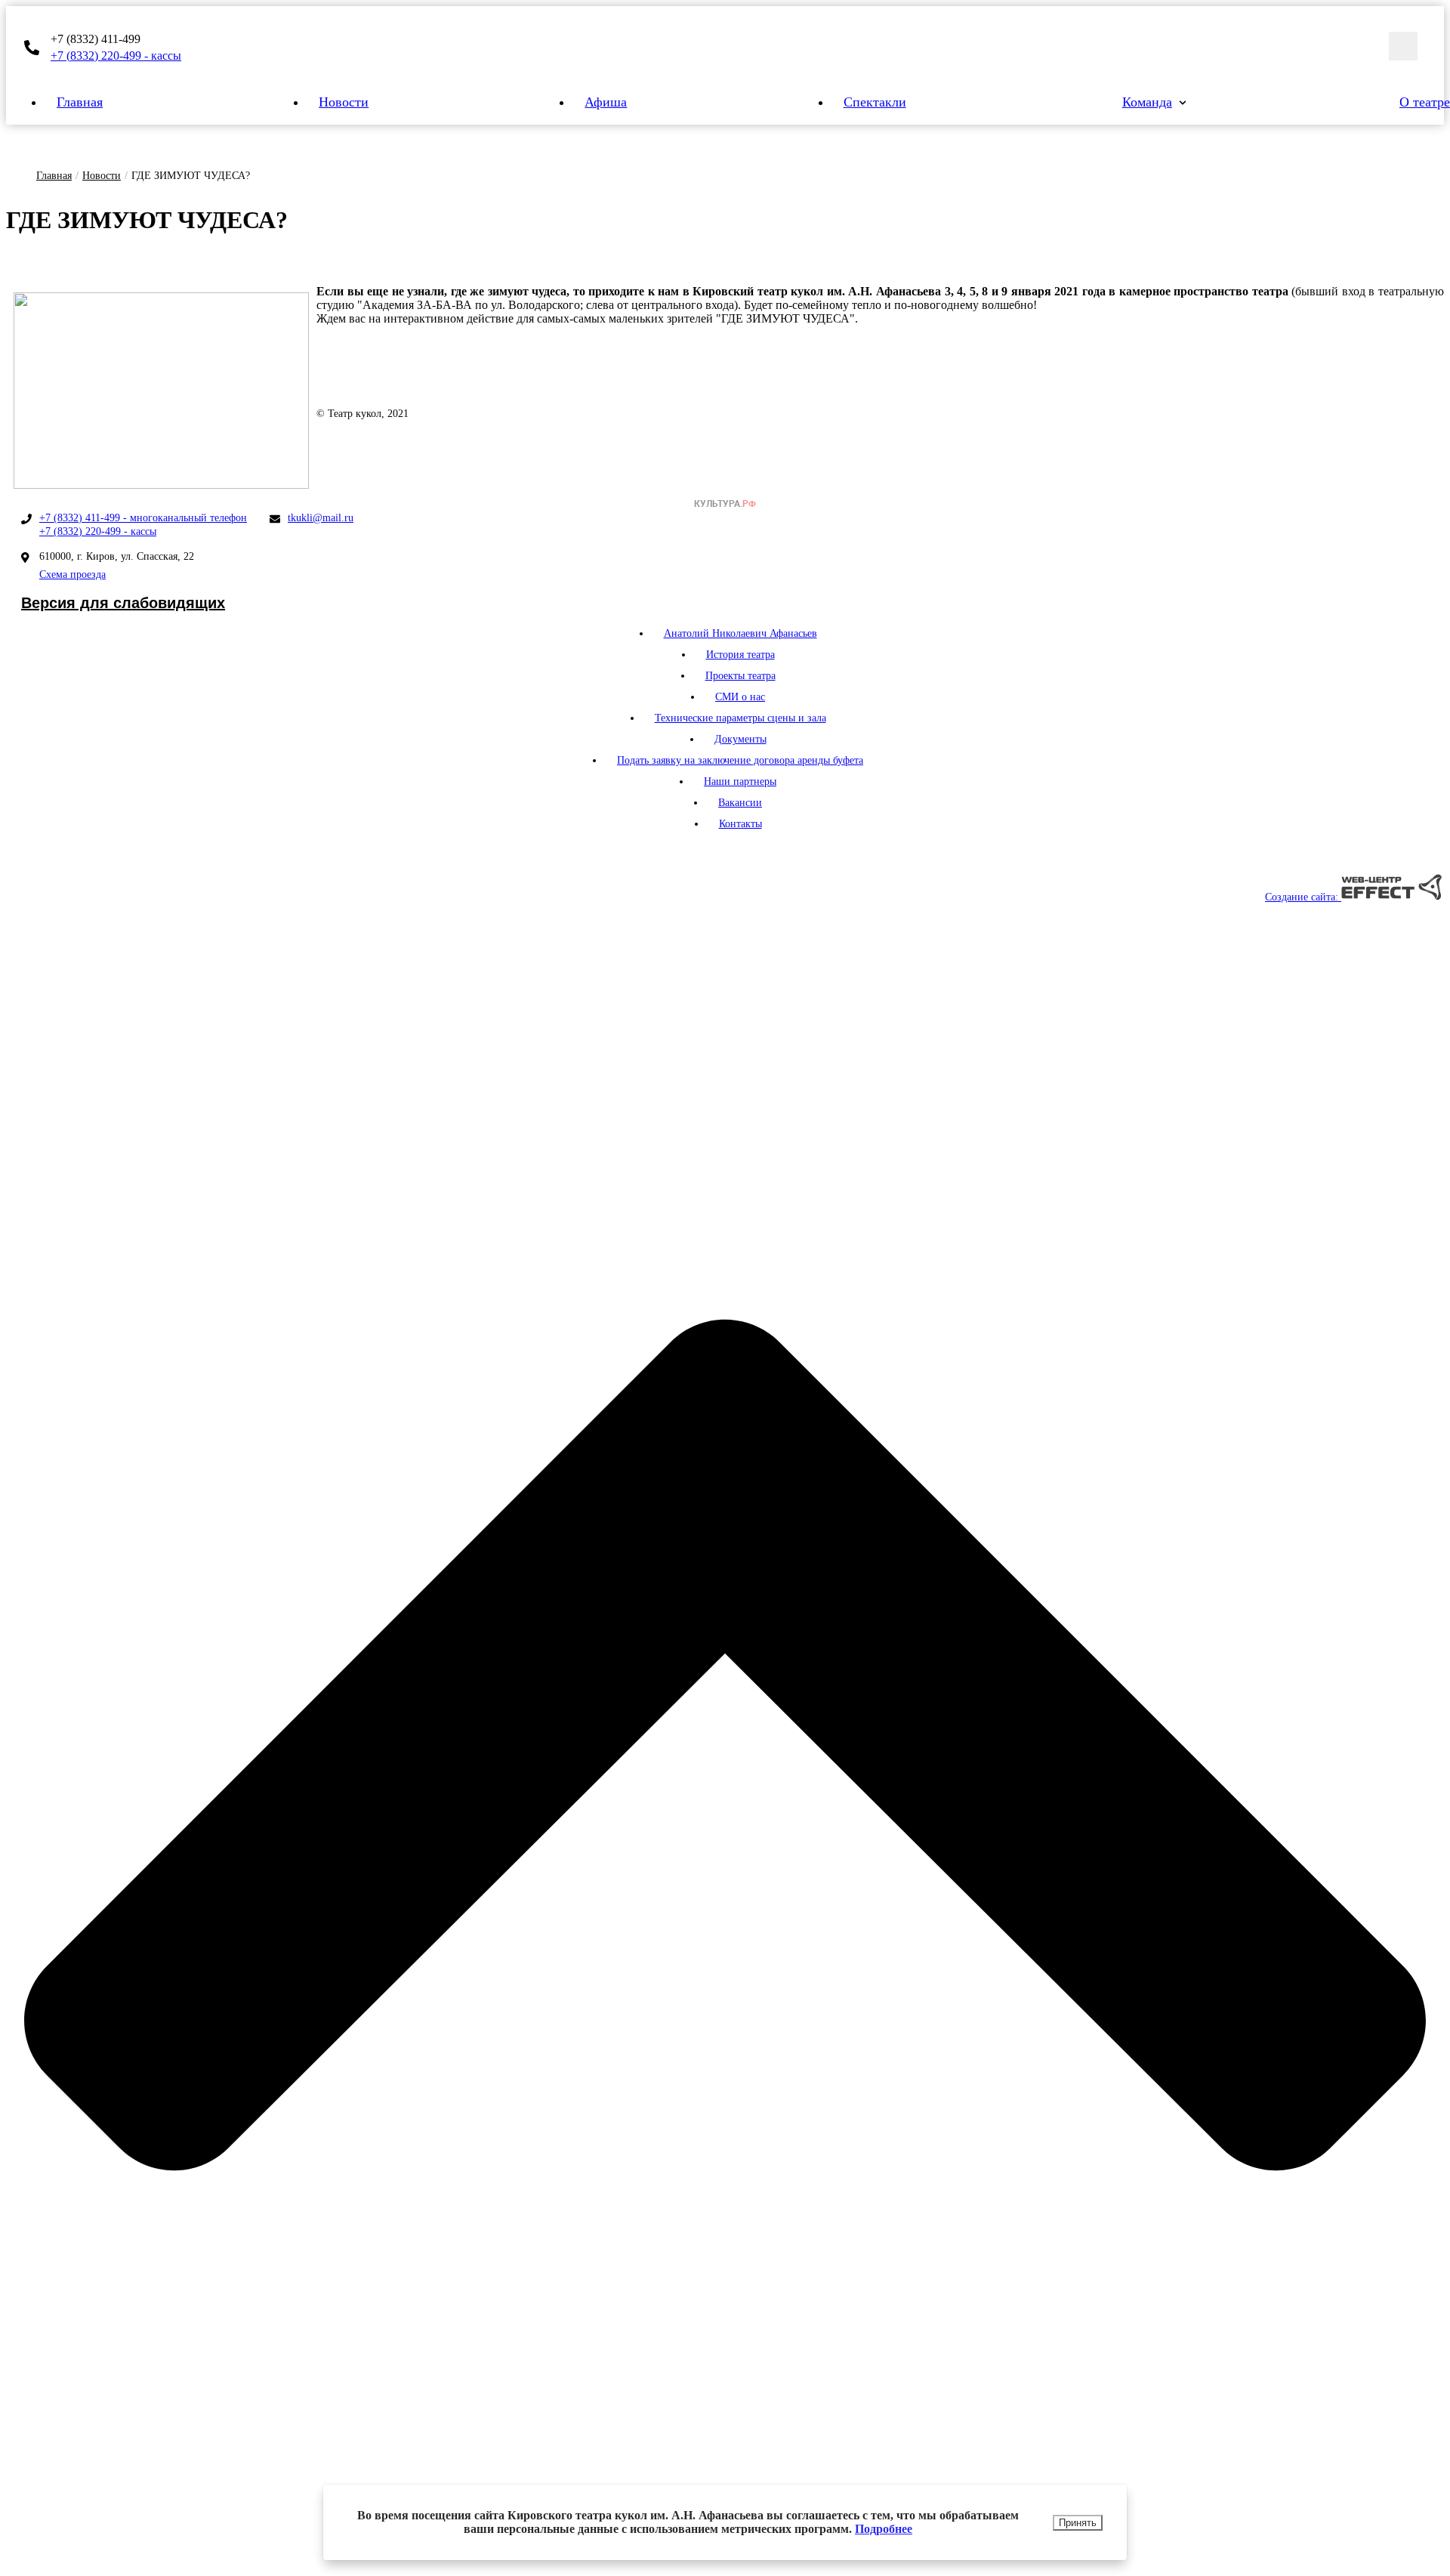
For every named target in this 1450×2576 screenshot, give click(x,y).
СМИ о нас (740, 697)
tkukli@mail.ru (321, 518)
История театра (740, 655)
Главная (80, 102)
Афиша (606, 102)
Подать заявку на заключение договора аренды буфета (740, 760)
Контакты (740, 824)
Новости (344, 102)
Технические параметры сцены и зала (740, 718)
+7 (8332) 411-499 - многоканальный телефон (143, 518)
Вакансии (740, 803)
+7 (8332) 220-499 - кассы (116, 56)
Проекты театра (740, 676)
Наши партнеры (740, 781)
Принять (1078, 2523)
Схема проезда (72, 575)
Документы (740, 739)
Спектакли (875, 102)
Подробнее (884, 2529)
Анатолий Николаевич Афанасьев (740, 633)
